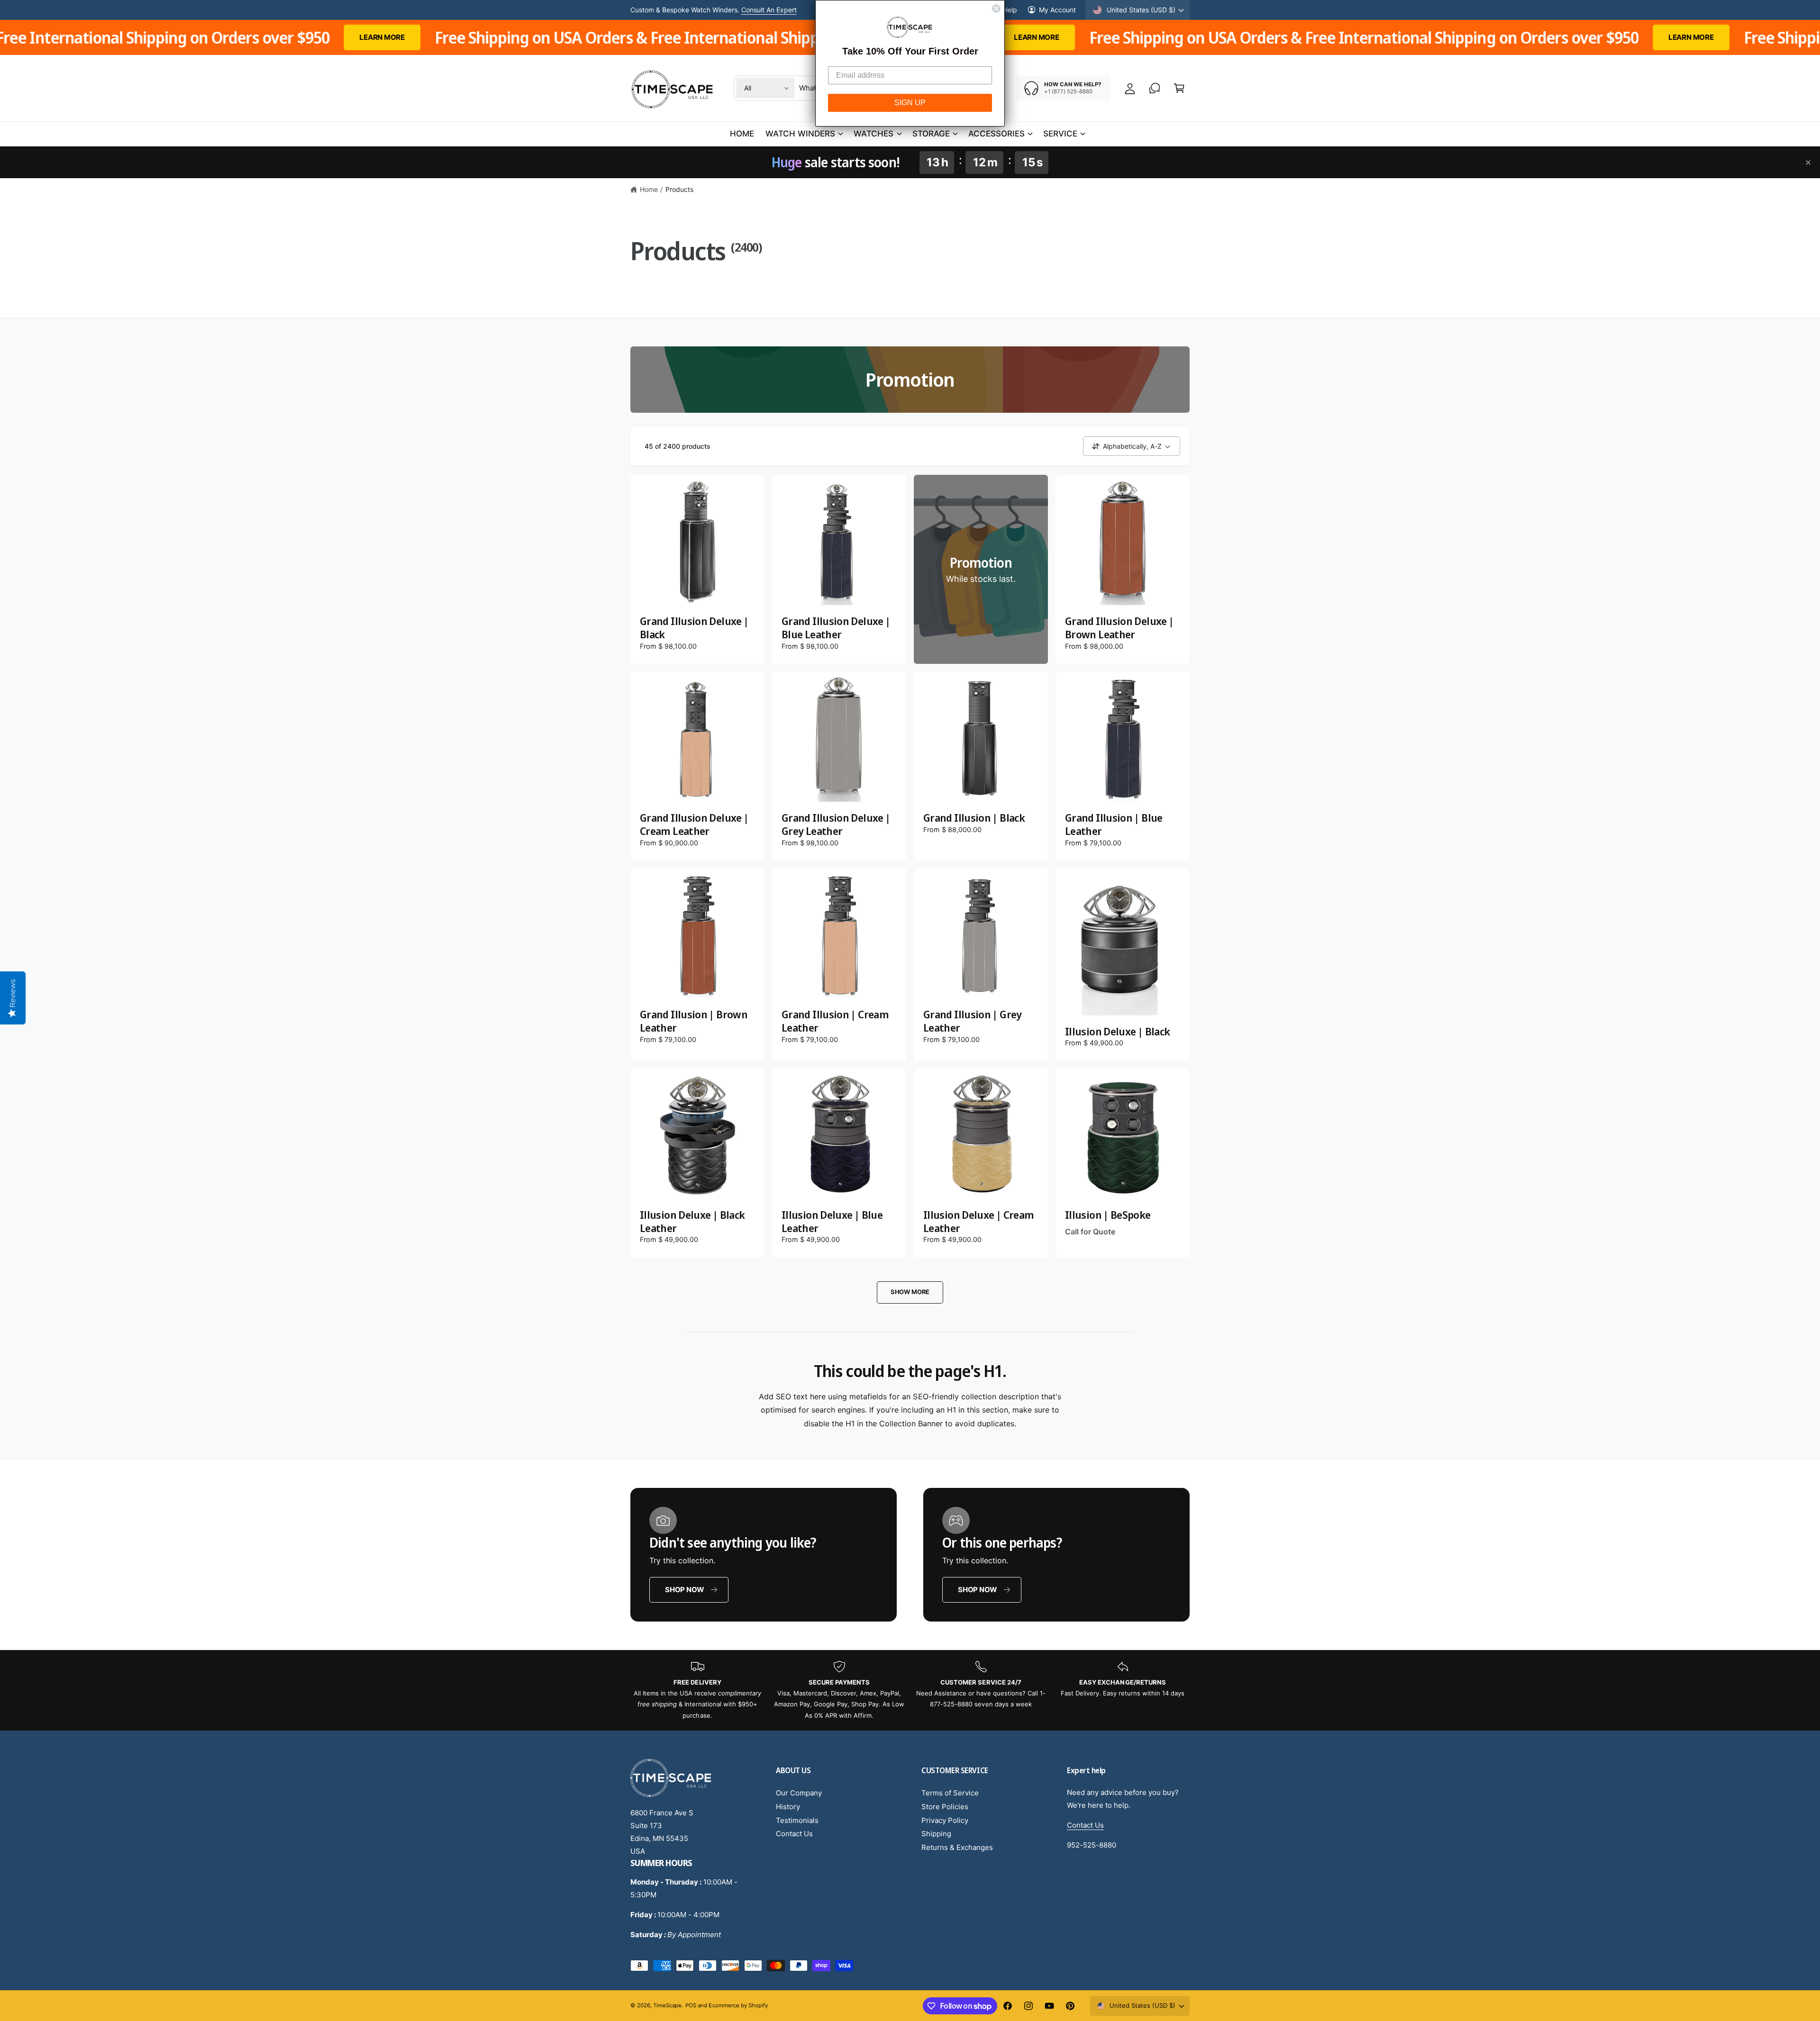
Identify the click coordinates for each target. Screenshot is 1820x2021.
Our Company (799, 1793)
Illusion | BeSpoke (1108, 1215)
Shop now (685, 1590)
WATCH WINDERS (800, 134)
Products (679, 189)
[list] (910, 1691)
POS (691, 2005)
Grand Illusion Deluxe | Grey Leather (836, 824)
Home (649, 189)
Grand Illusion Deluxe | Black (694, 628)
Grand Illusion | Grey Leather (973, 1021)
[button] (1179, 88)
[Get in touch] (1155, 88)
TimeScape (667, 2005)
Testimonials (797, 1820)
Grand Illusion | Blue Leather (1114, 824)
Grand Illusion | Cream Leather (835, 1021)
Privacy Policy (945, 1820)
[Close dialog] (996, 9)
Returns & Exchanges (957, 1847)
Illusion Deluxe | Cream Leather (978, 1221)
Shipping (936, 1834)
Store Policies (945, 1807)
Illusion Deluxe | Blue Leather (832, 1221)
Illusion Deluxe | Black (1117, 1032)
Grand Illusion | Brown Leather (694, 1021)
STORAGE (931, 134)
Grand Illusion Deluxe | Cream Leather (694, 824)
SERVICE (1060, 134)
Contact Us (794, 1834)
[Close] (1808, 163)
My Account (1057, 10)
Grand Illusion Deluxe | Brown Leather (1119, 628)
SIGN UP (910, 103)
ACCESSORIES (996, 134)
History (788, 1807)
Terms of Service (950, 1793)
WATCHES (874, 134)
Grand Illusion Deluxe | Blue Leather (836, 628)
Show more (910, 1292)
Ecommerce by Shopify (738, 2005)
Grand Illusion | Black (974, 818)
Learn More (781, 10)
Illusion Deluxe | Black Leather (692, 1221)
